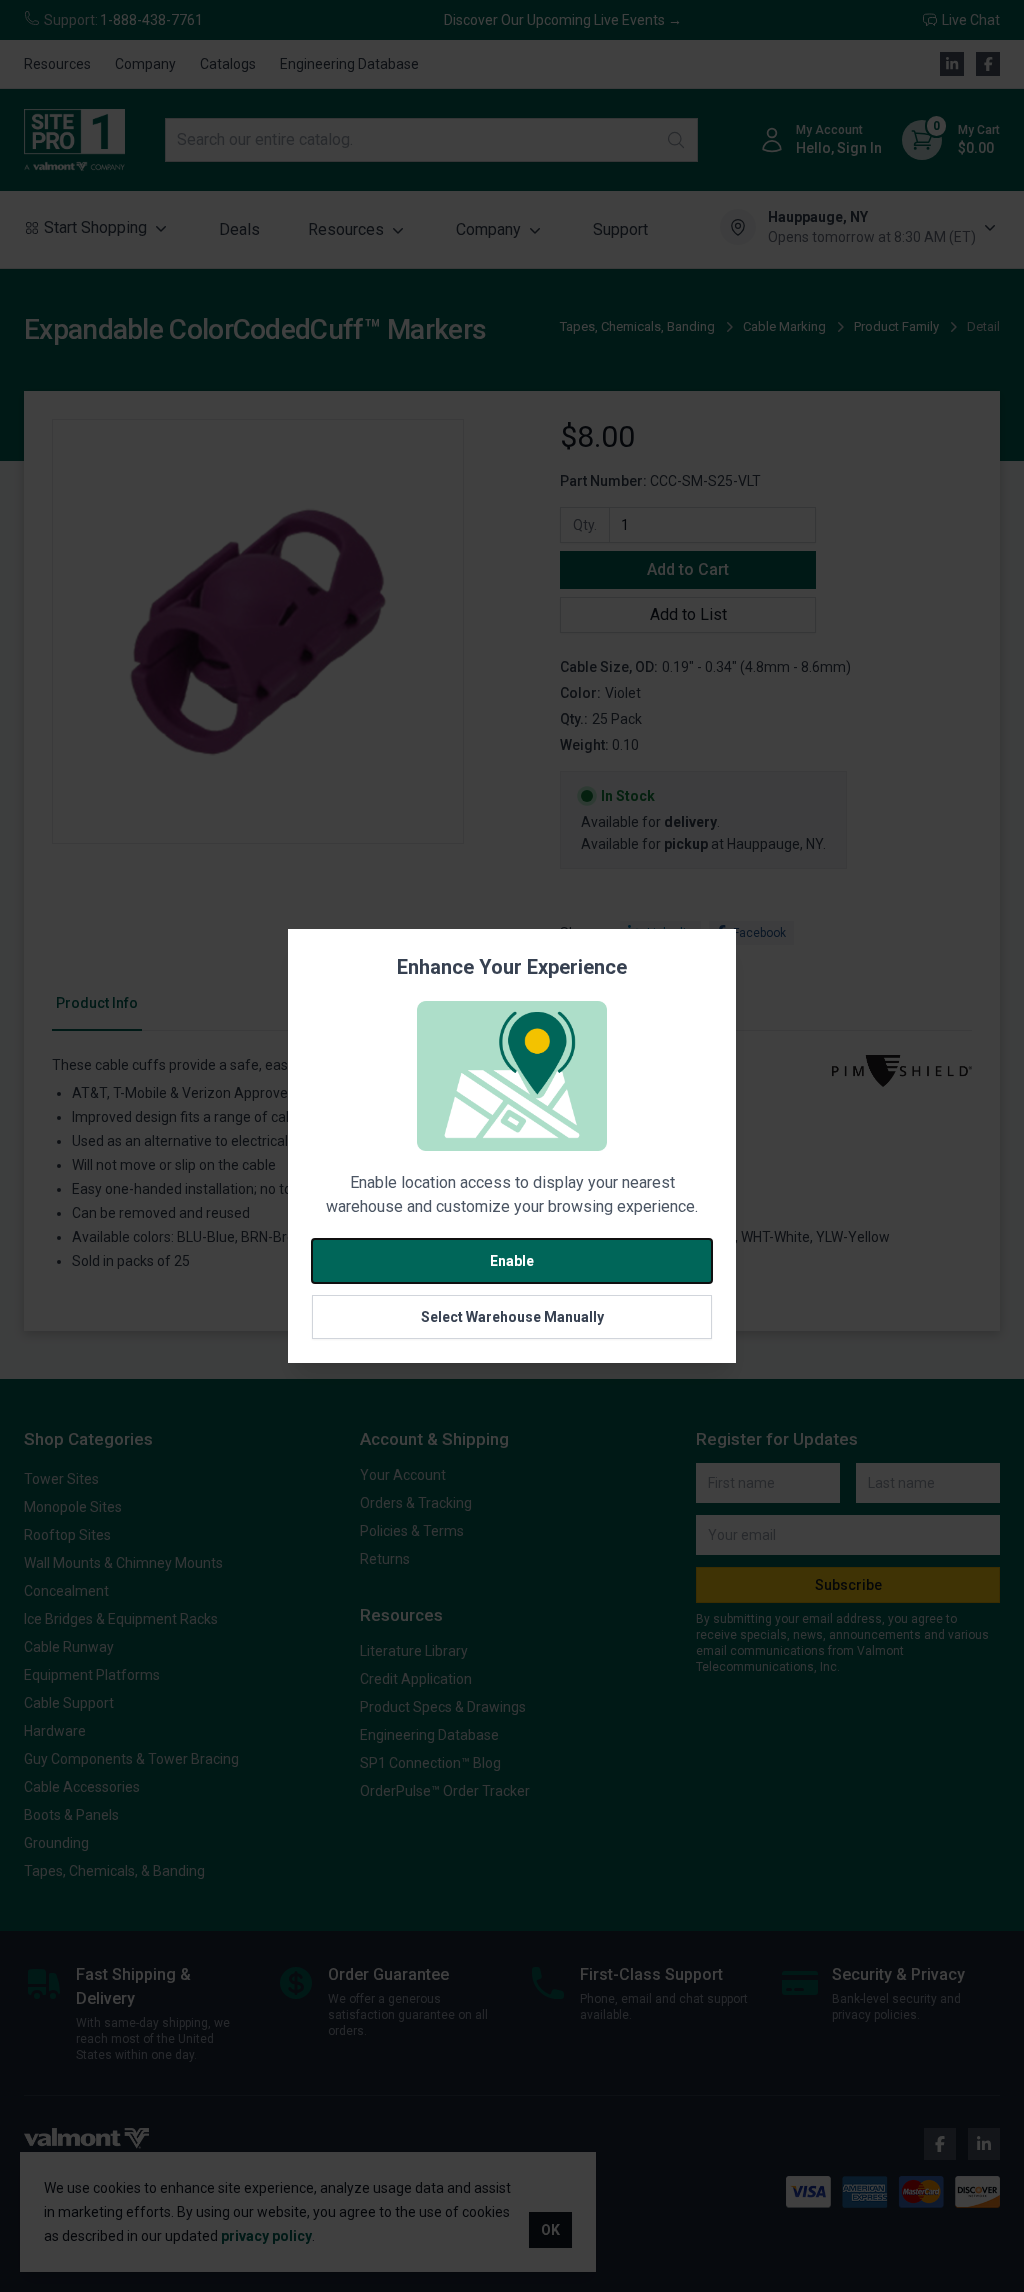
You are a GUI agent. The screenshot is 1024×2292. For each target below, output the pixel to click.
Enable (512, 1261)
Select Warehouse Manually (512, 1317)
